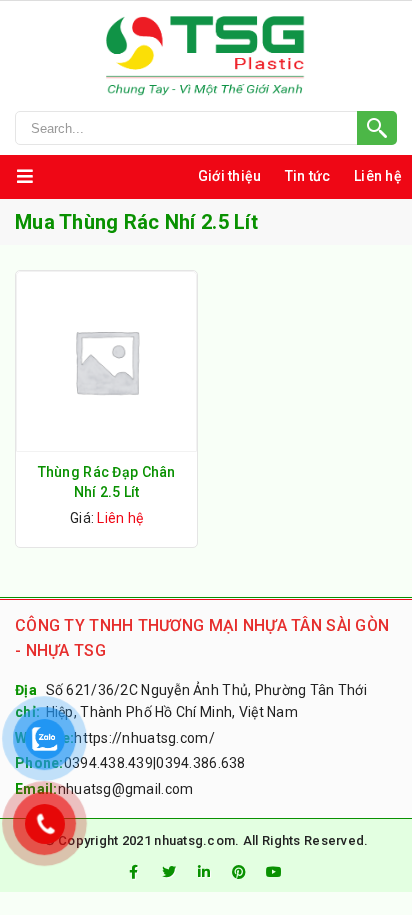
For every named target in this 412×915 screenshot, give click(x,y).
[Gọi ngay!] (206, 128)
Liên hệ (378, 176)
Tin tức (308, 176)
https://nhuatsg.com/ (144, 738)
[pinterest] (239, 872)
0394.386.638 (200, 763)
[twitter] (169, 872)
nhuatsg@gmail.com (126, 789)
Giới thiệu (230, 176)
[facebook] (133, 872)
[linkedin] (204, 872)
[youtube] (275, 872)
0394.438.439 (108, 763)
